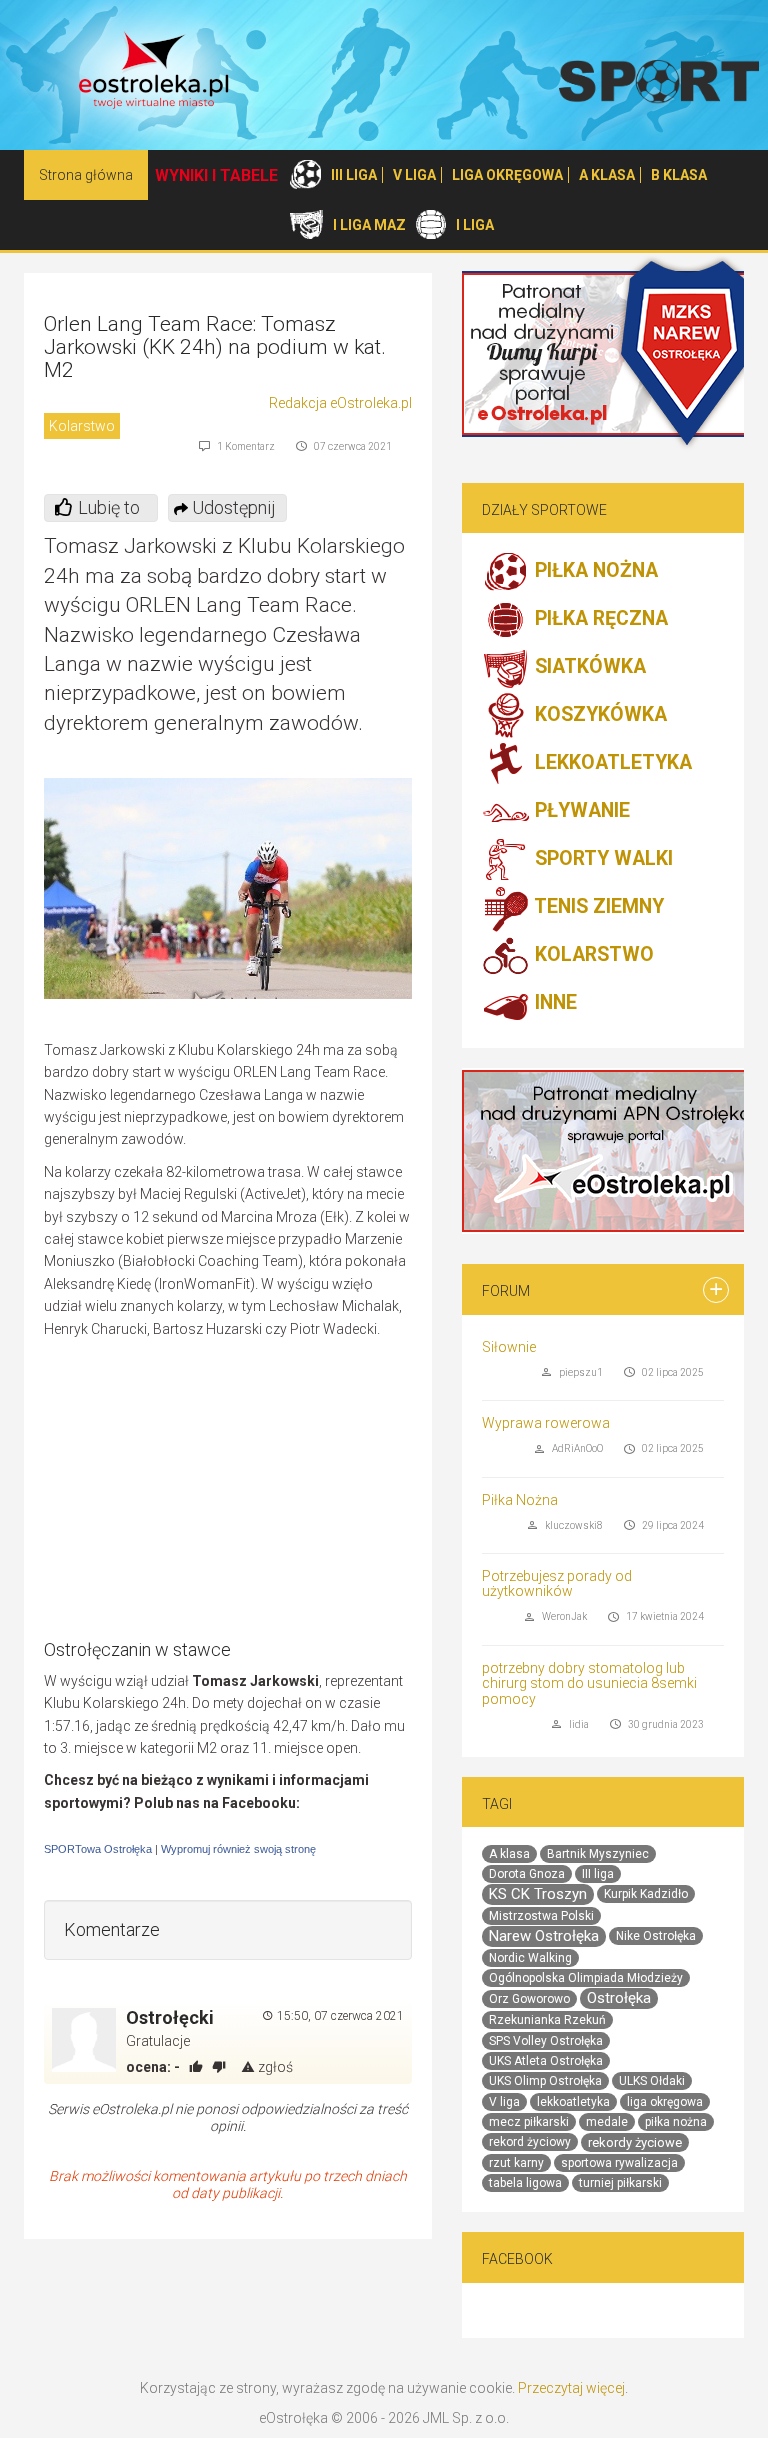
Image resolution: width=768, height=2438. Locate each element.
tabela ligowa (525, 2183)
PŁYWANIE (580, 811)
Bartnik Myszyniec (598, 1854)
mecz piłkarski (529, 2122)
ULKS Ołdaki (652, 2081)
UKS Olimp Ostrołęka (545, 2081)
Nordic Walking (530, 1958)
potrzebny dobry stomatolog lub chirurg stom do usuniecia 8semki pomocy (589, 1683)
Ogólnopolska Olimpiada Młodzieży (586, 1978)
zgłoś (274, 2067)
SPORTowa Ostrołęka (98, 1849)
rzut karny (516, 2163)
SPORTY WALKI (601, 859)
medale (607, 2122)
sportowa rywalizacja (619, 2163)
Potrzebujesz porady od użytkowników (557, 1583)
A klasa (509, 1854)
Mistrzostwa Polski (541, 1916)
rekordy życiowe (635, 2142)
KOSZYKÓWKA (598, 715)
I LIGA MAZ (369, 225)
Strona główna (86, 175)
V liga (504, 2102)
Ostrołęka (619, 1998)
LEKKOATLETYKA (611, 763)
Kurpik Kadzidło (646, 1894)
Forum (506, 1291)
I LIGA (475, 225)
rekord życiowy (530, 2142)
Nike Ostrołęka (656, 1936)
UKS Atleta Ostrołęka (546, 2061)
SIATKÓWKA (588, 667)
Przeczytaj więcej (571, 2388)
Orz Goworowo (529, 1999)
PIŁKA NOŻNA (594, 571)
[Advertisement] (244, 1495)
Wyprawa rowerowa (546, 1423)
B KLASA (679, 175)
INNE (553, 1003)
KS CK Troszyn (538, 1894)
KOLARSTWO (592, 955)
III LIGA (354, 175)
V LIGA (414, 175)
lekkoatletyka (573, 2102)
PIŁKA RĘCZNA (599, 619)
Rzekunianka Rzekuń (547, 2020)
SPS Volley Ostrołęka (546, 2041)
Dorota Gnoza (527, 1874)
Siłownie (509, 1347)
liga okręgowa (665, 2102)
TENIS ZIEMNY (597, 907)
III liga (598, 1874)
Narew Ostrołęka (544, 1936)
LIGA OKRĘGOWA (507, 175)
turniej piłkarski (620, 2183)
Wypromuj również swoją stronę (238, 1849)
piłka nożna (676, 2122)
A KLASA (607, 175)
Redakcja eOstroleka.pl (340, 403)
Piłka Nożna (520, 1500)
